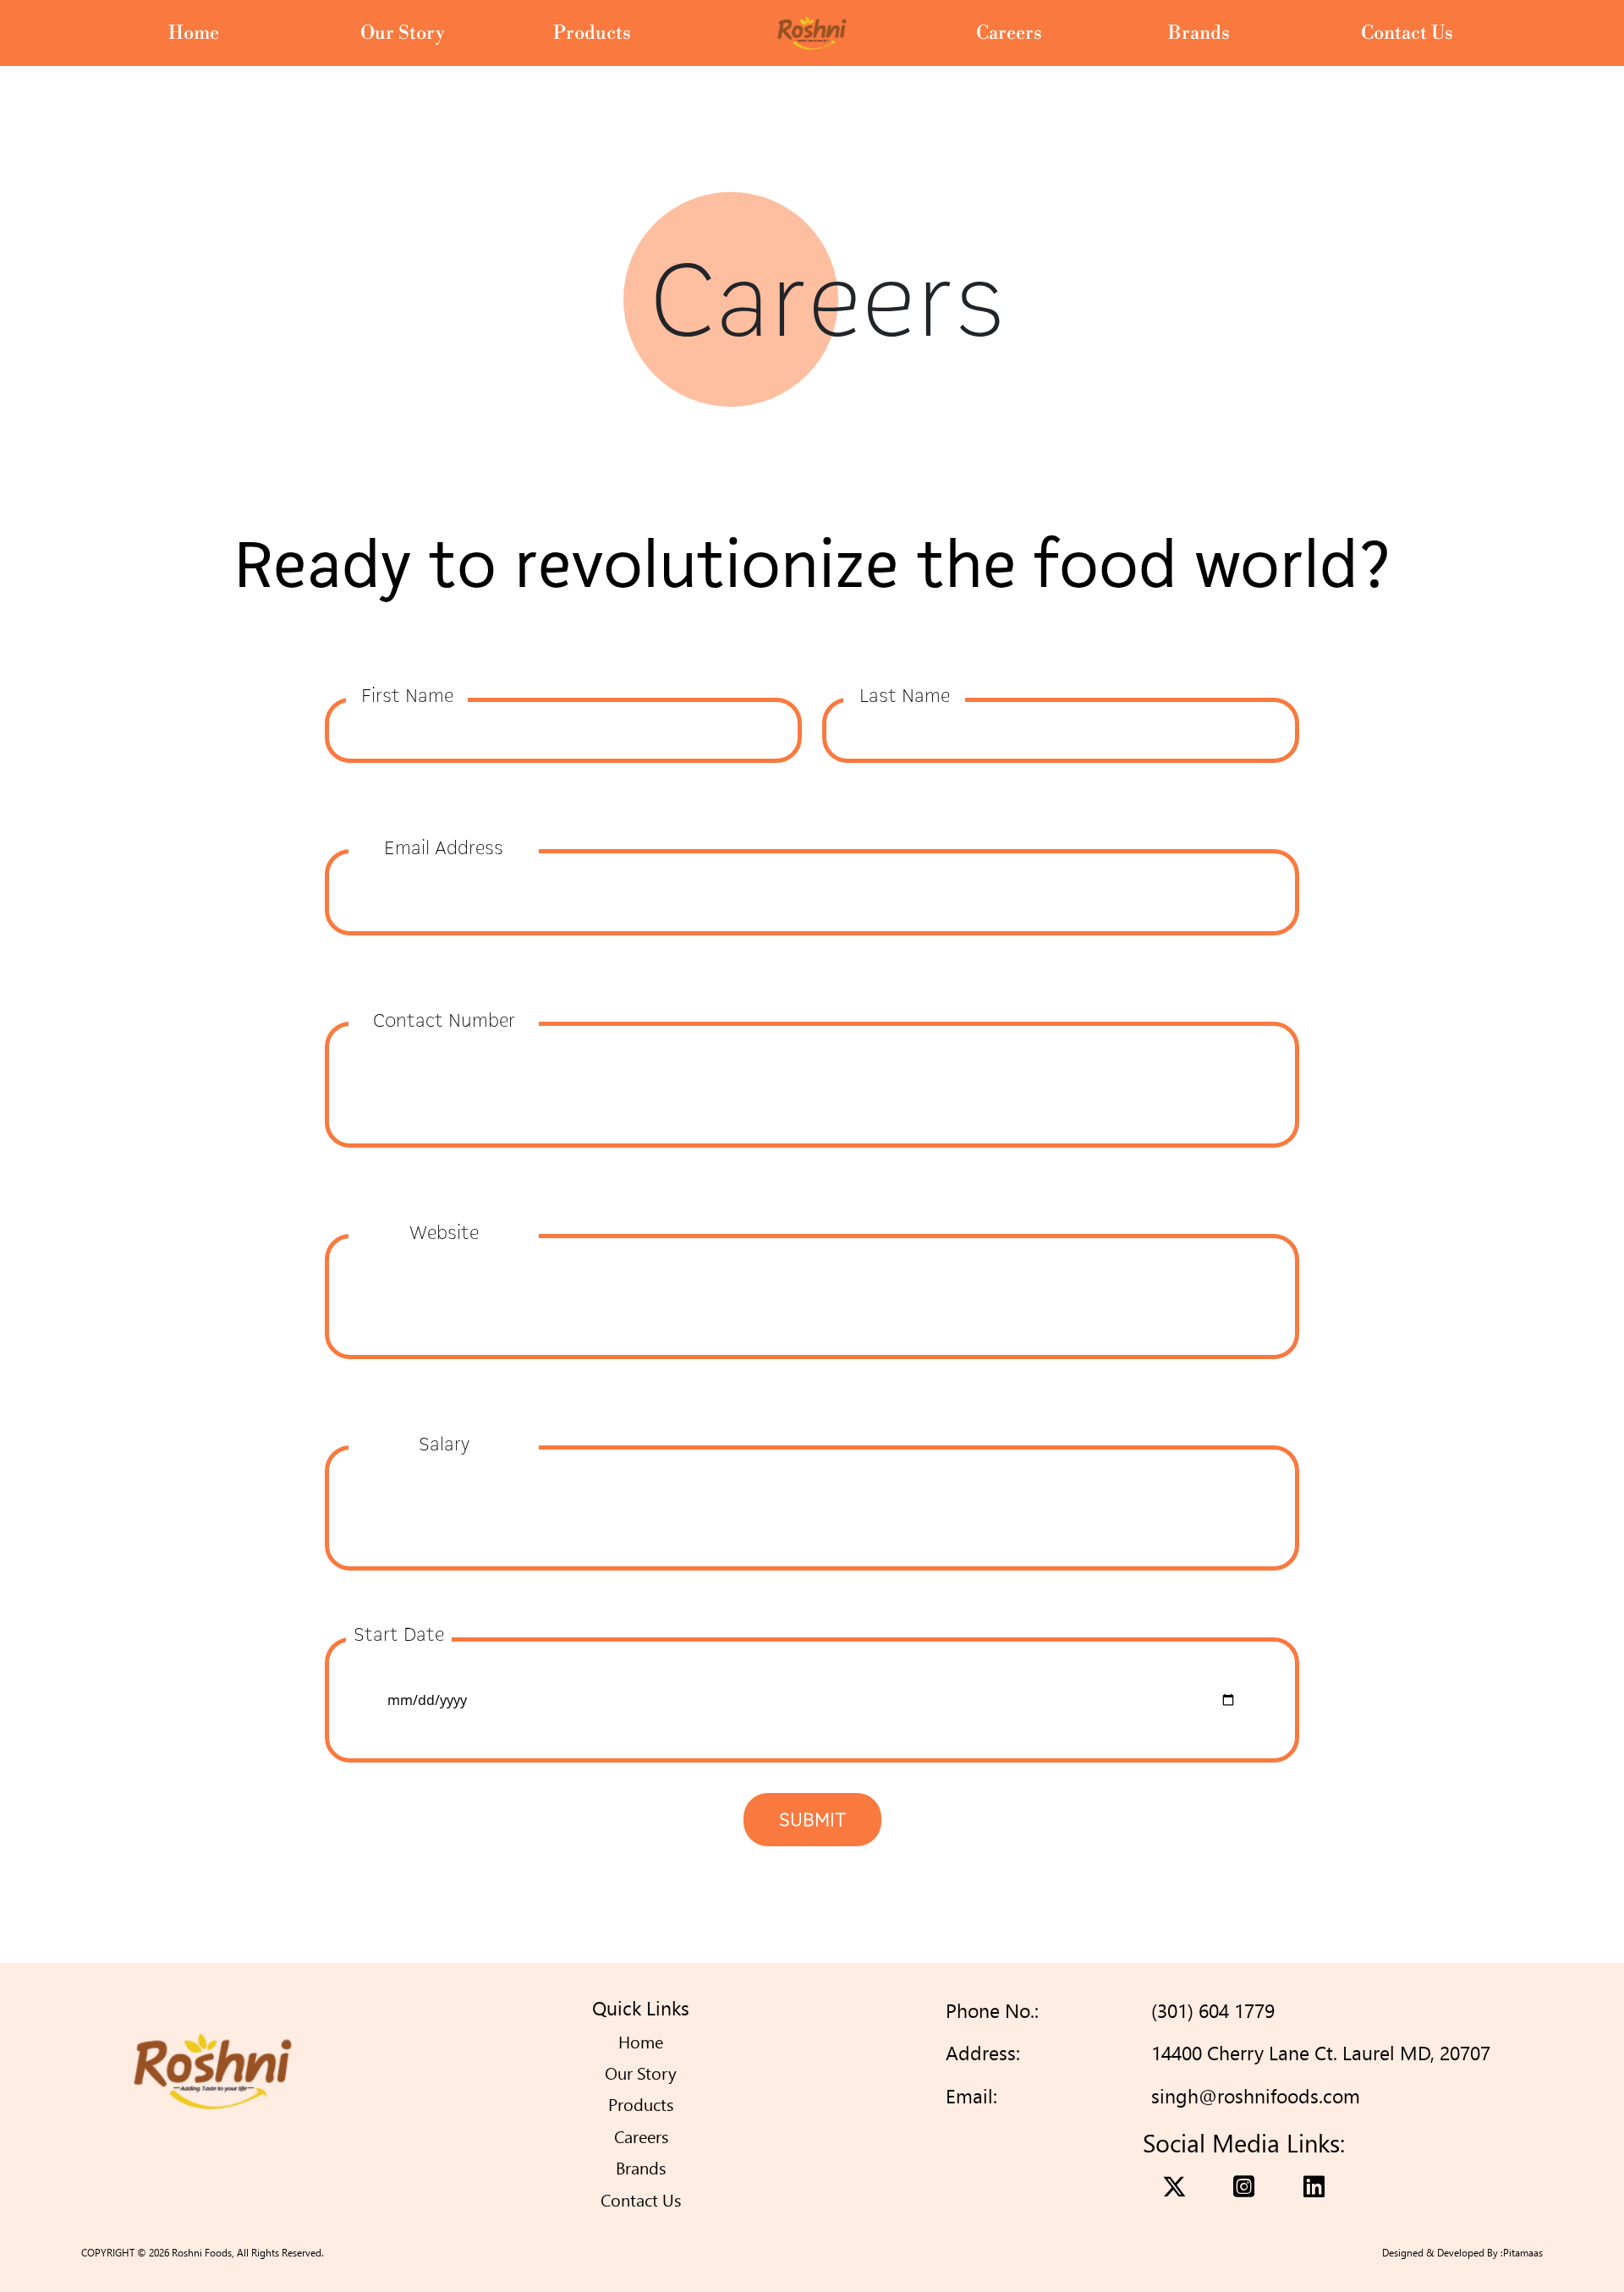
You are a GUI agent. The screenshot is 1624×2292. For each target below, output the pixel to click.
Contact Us (1407, 33)
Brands (1199, 33)
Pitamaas (1523, 2253)
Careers (1009, 33)
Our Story (403, 33)
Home (194, 33)
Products (592, 33)
